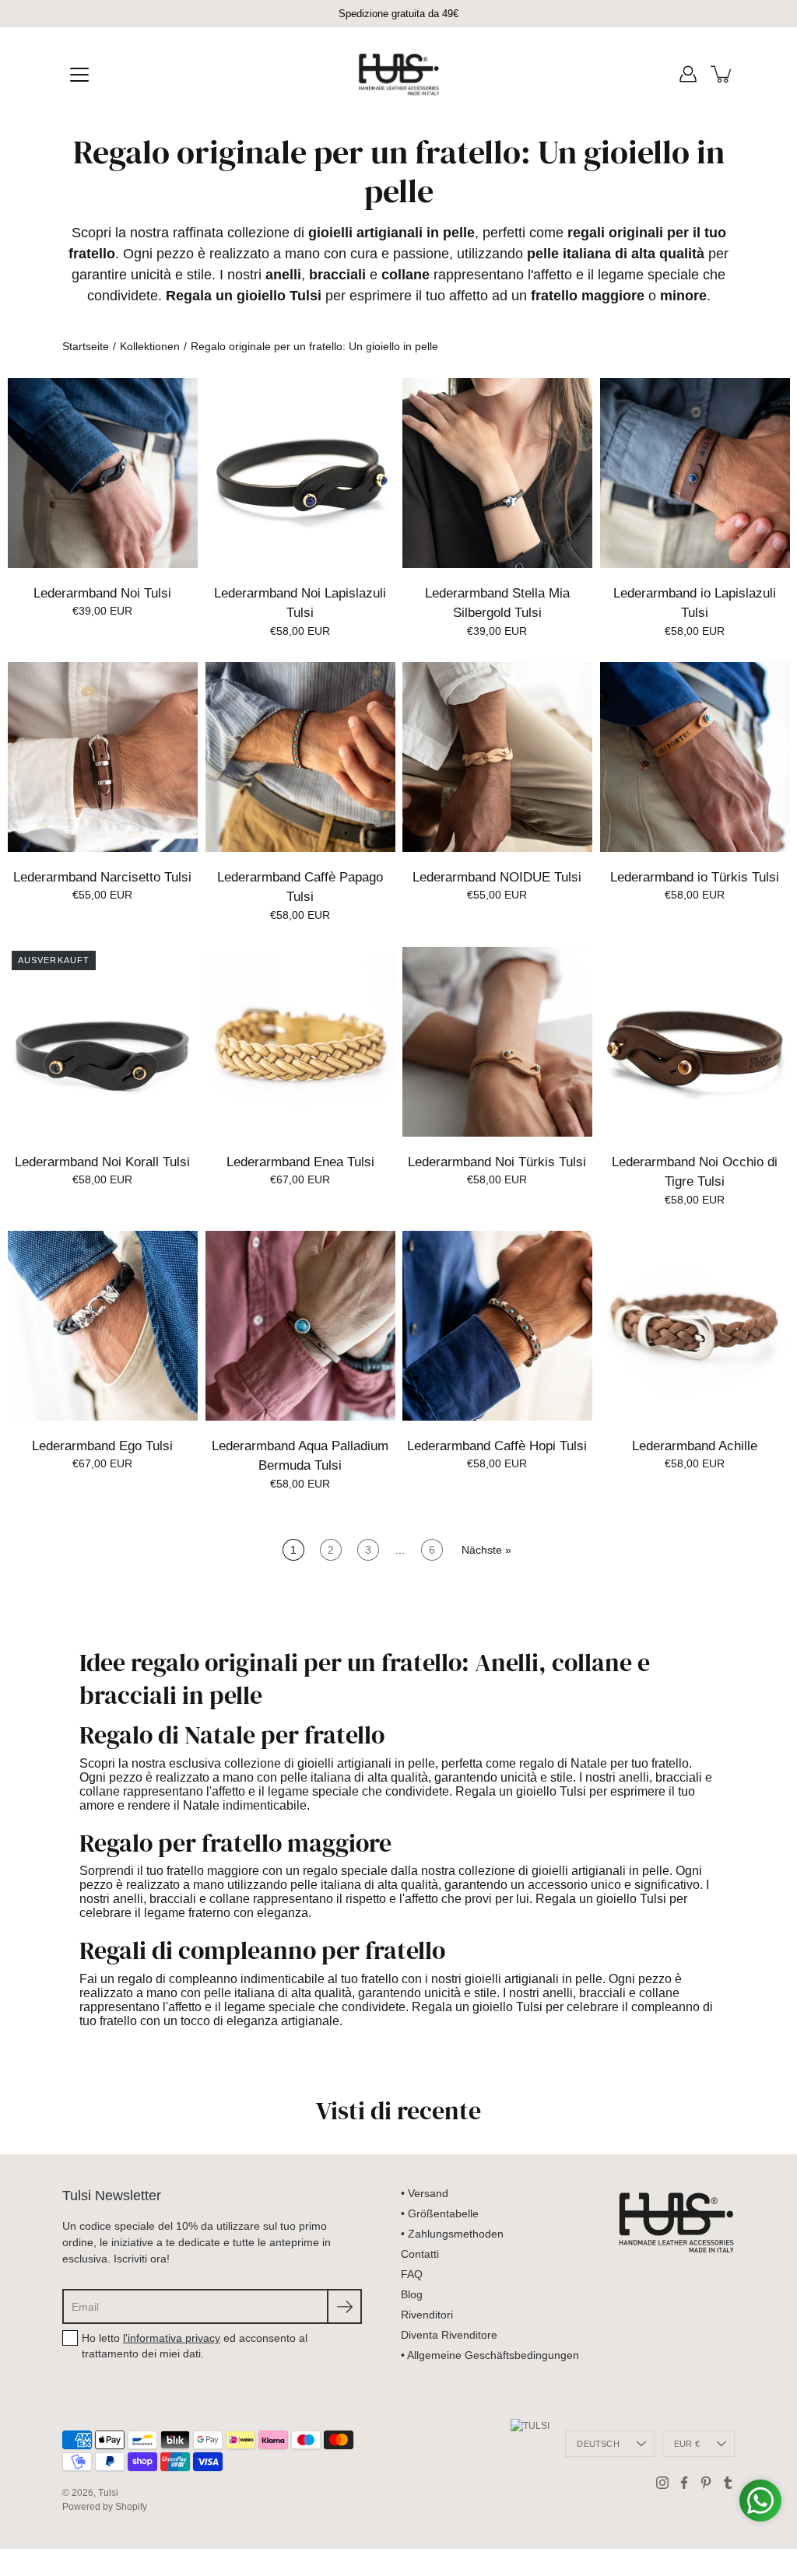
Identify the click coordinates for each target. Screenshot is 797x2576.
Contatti (420, 2254)
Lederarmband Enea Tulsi (300, 1161)
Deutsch (598, 2444)
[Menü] (79, 75)
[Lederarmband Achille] (695, 1326)
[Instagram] (662, 2483)
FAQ (412, 2274)
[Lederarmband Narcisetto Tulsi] (103, 757)
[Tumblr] (728, 2483)
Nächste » (486, 1550)
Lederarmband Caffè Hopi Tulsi (497, 1446)
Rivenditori (427, 2315)
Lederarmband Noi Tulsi (102, 592)
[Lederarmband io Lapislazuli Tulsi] (695, 473)
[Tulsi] (399, 74)
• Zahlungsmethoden (452, 2234)
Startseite (86, 346)
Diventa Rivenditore (449, 2335)
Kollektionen (150, 346)
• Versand (425, 2193)
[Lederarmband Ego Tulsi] (103, 1326)
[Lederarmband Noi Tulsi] (103, 473)
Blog (412, 2294)
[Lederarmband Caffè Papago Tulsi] (300, 757)
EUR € (687, 2444)
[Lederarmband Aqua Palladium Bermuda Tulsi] (300, 1326)
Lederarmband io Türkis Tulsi (695, 877)
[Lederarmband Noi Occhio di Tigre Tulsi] (695, 1042)
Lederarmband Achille (695, 1446)
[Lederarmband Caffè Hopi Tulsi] (497, 1326)
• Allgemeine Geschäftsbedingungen (490, 2355)
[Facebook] (684, 2483)
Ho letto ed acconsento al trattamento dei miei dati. (195, 2346)
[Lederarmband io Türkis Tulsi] (695, 757)
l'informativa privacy (172, 2338)
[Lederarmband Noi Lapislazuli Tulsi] (300, 473)
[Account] (688, 74)
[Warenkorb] (722, 74)
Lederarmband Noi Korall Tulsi (102, 1161)
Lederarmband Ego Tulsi (102, 1446)
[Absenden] (344, 2306)
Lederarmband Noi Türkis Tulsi (497, 1161)
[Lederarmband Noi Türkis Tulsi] (497, 1042)
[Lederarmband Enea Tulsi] (300, 1042)
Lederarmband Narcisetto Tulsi (102, 877)
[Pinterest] (706, 2483)
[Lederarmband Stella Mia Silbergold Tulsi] (497, 473)
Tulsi (108, 2493)
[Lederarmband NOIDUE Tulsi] (497, 757)
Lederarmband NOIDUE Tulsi (497, 877)
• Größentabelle (440, 2213)
